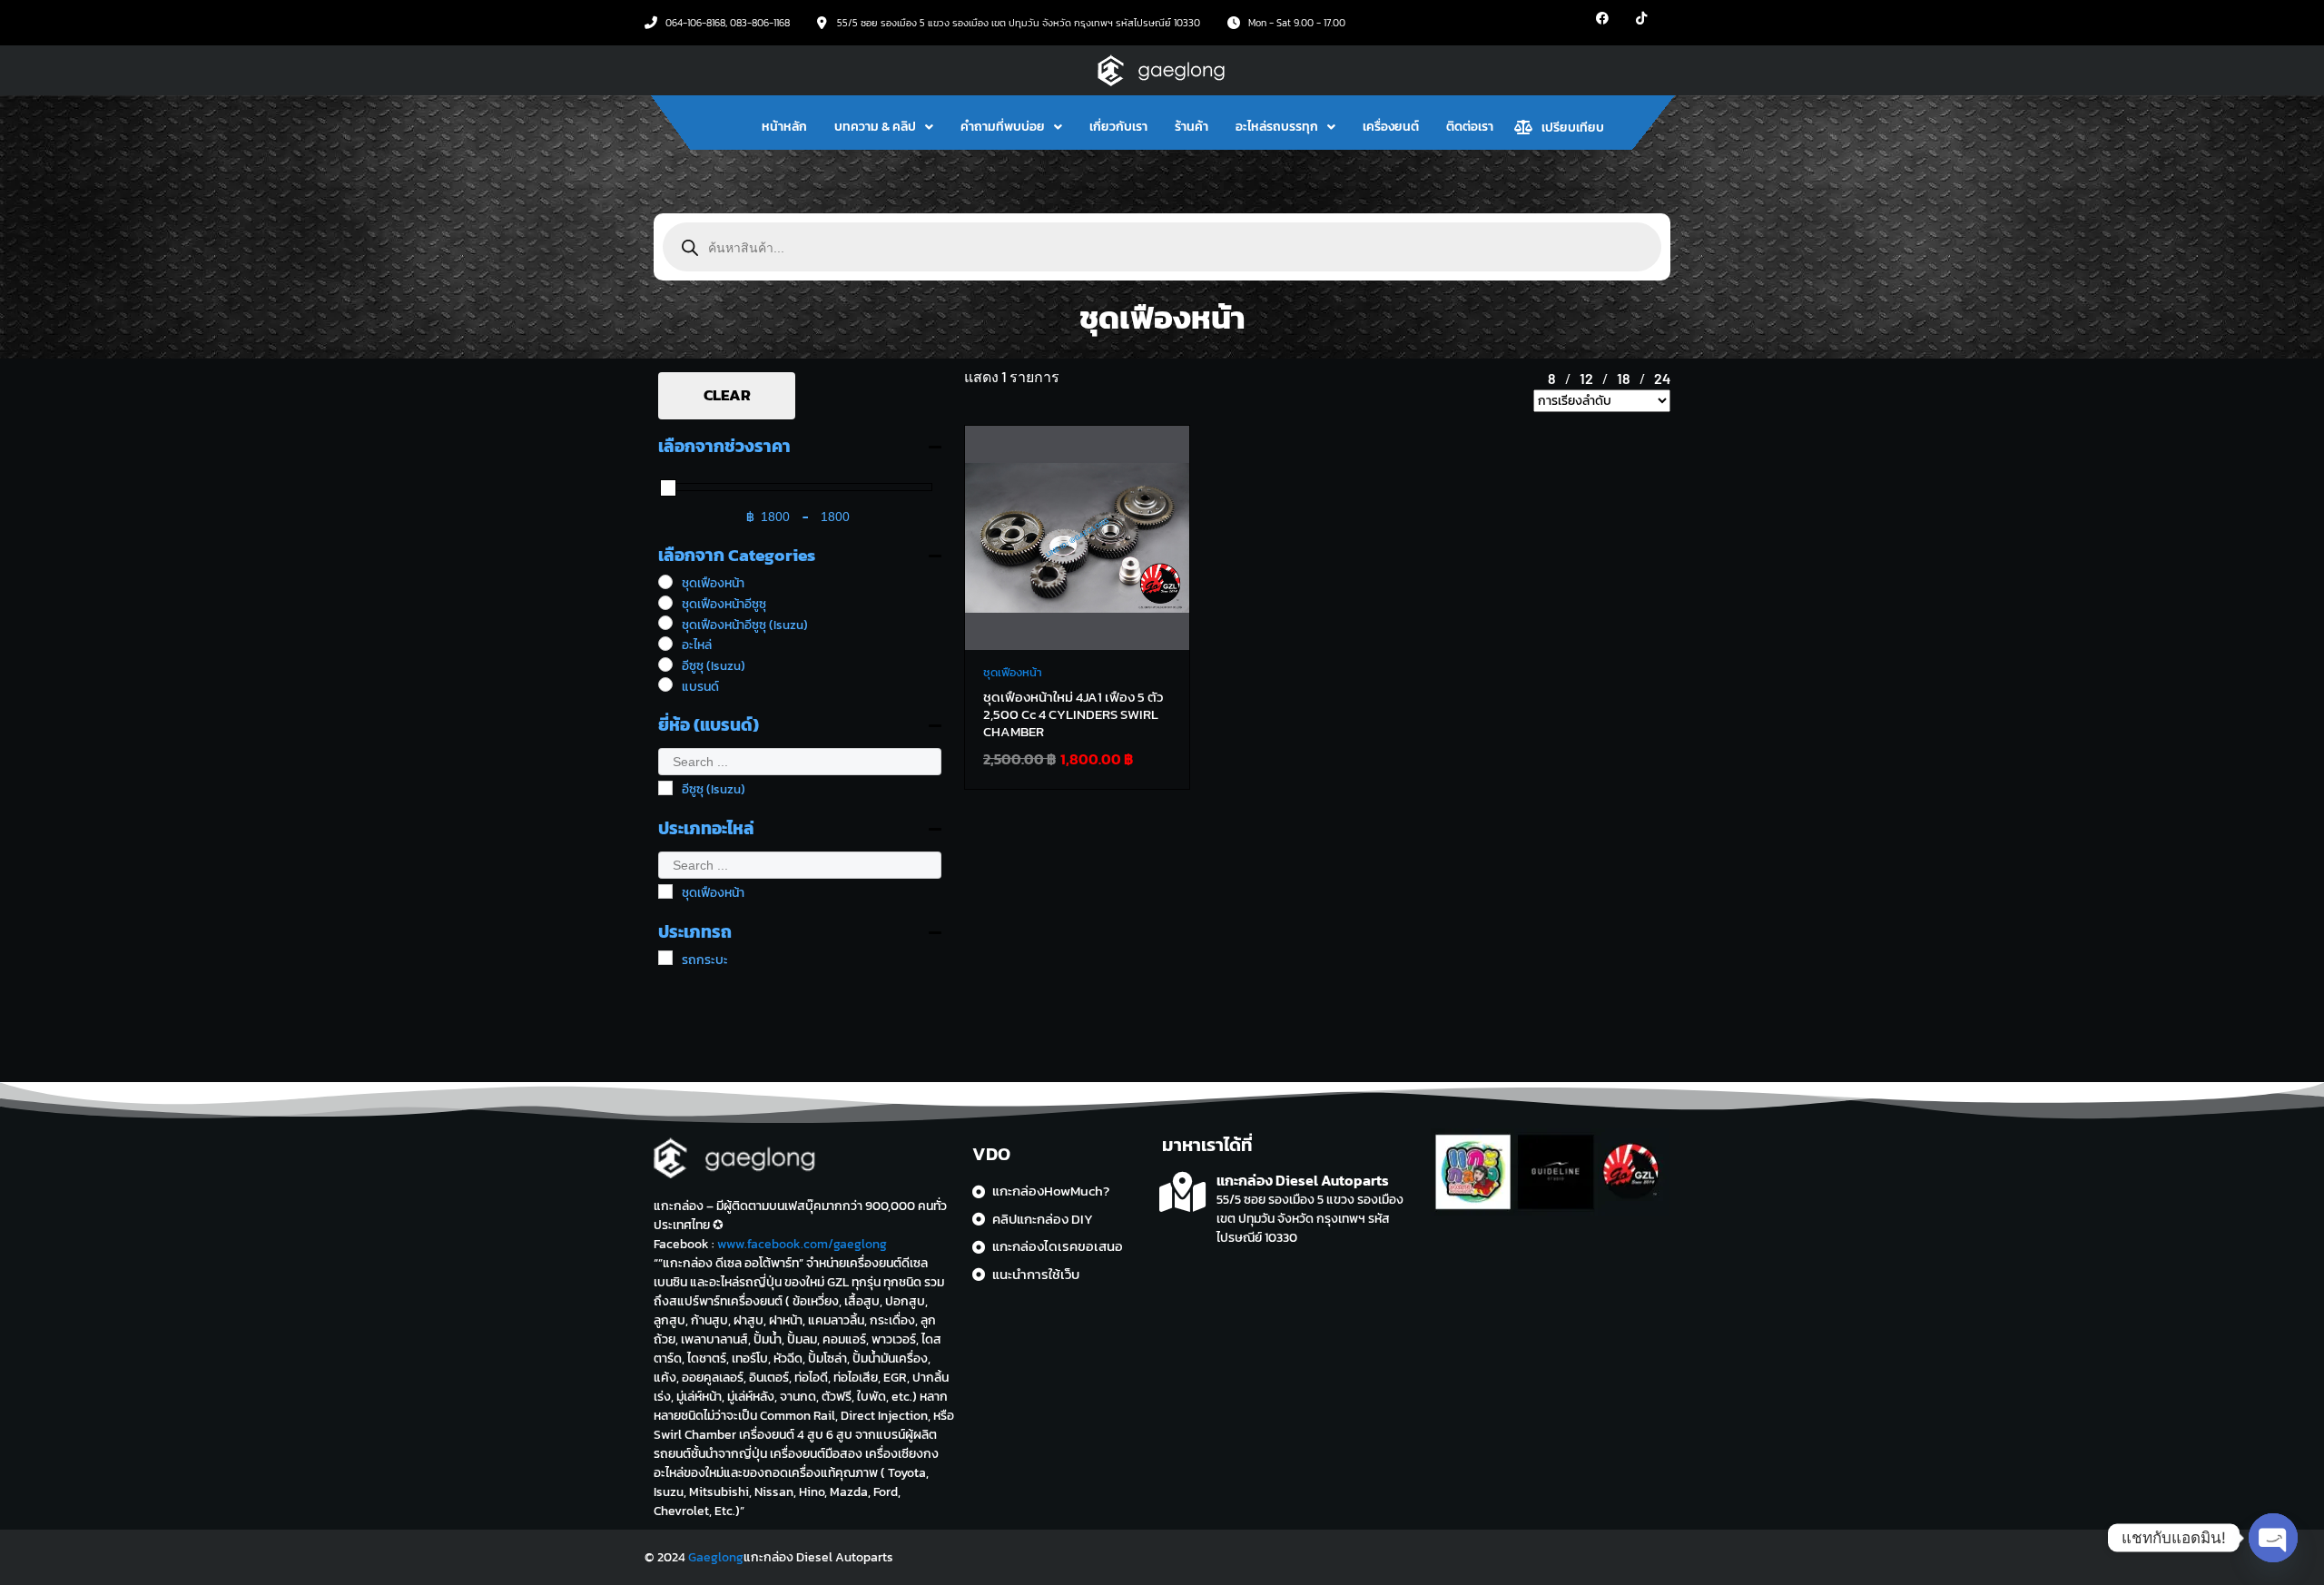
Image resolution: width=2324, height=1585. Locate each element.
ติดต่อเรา (1470, 127)
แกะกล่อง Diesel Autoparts (1303, 1180)
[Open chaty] (2273, 1538)
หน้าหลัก (784, 127)
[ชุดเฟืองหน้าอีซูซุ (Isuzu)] (665, 623)
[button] (884, 127)
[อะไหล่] (665, 644)
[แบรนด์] (665, 684)
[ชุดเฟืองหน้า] (665, 582)
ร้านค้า (1192, 127)
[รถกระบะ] (665, 958)
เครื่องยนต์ (1391, 127)
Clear (727, 395)
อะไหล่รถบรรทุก (1277, 127)
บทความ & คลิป (875, 127)
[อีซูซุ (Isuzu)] (665, 665)
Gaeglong (716, 1557)
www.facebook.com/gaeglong (802, 1244)
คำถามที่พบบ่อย (1003, 127)
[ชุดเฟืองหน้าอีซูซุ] (665, 603)
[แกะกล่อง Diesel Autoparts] (1182, 1192)
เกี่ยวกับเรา (1118, 127)
